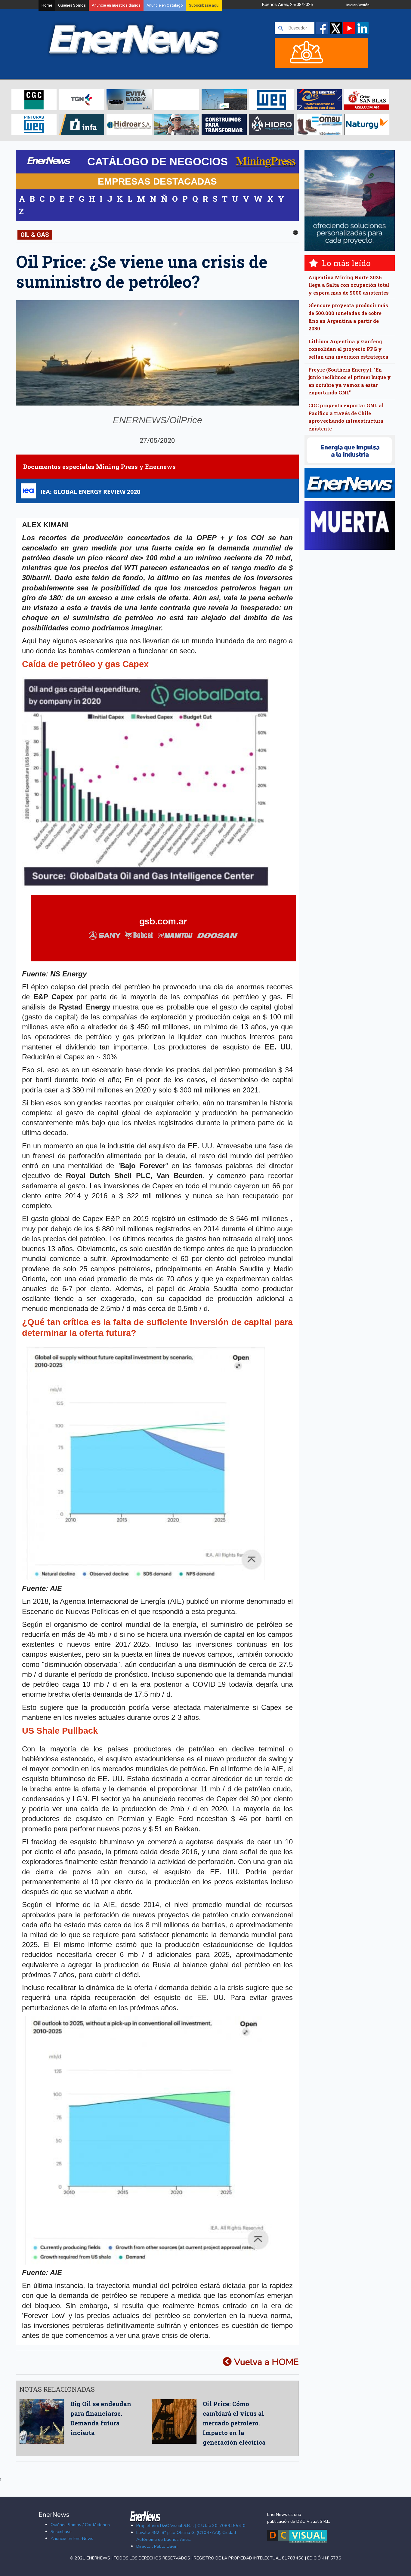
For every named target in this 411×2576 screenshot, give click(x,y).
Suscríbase (61, 2532)
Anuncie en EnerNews (72, 2538)
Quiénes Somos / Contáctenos (80, 2525)
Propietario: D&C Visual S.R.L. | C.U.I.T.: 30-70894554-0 (191, 2525)
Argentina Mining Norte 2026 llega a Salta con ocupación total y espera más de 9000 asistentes (349, 285)
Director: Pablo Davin (157, 2546)
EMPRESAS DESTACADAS (157, 181)
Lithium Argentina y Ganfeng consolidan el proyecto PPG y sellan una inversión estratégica (348, 349)
